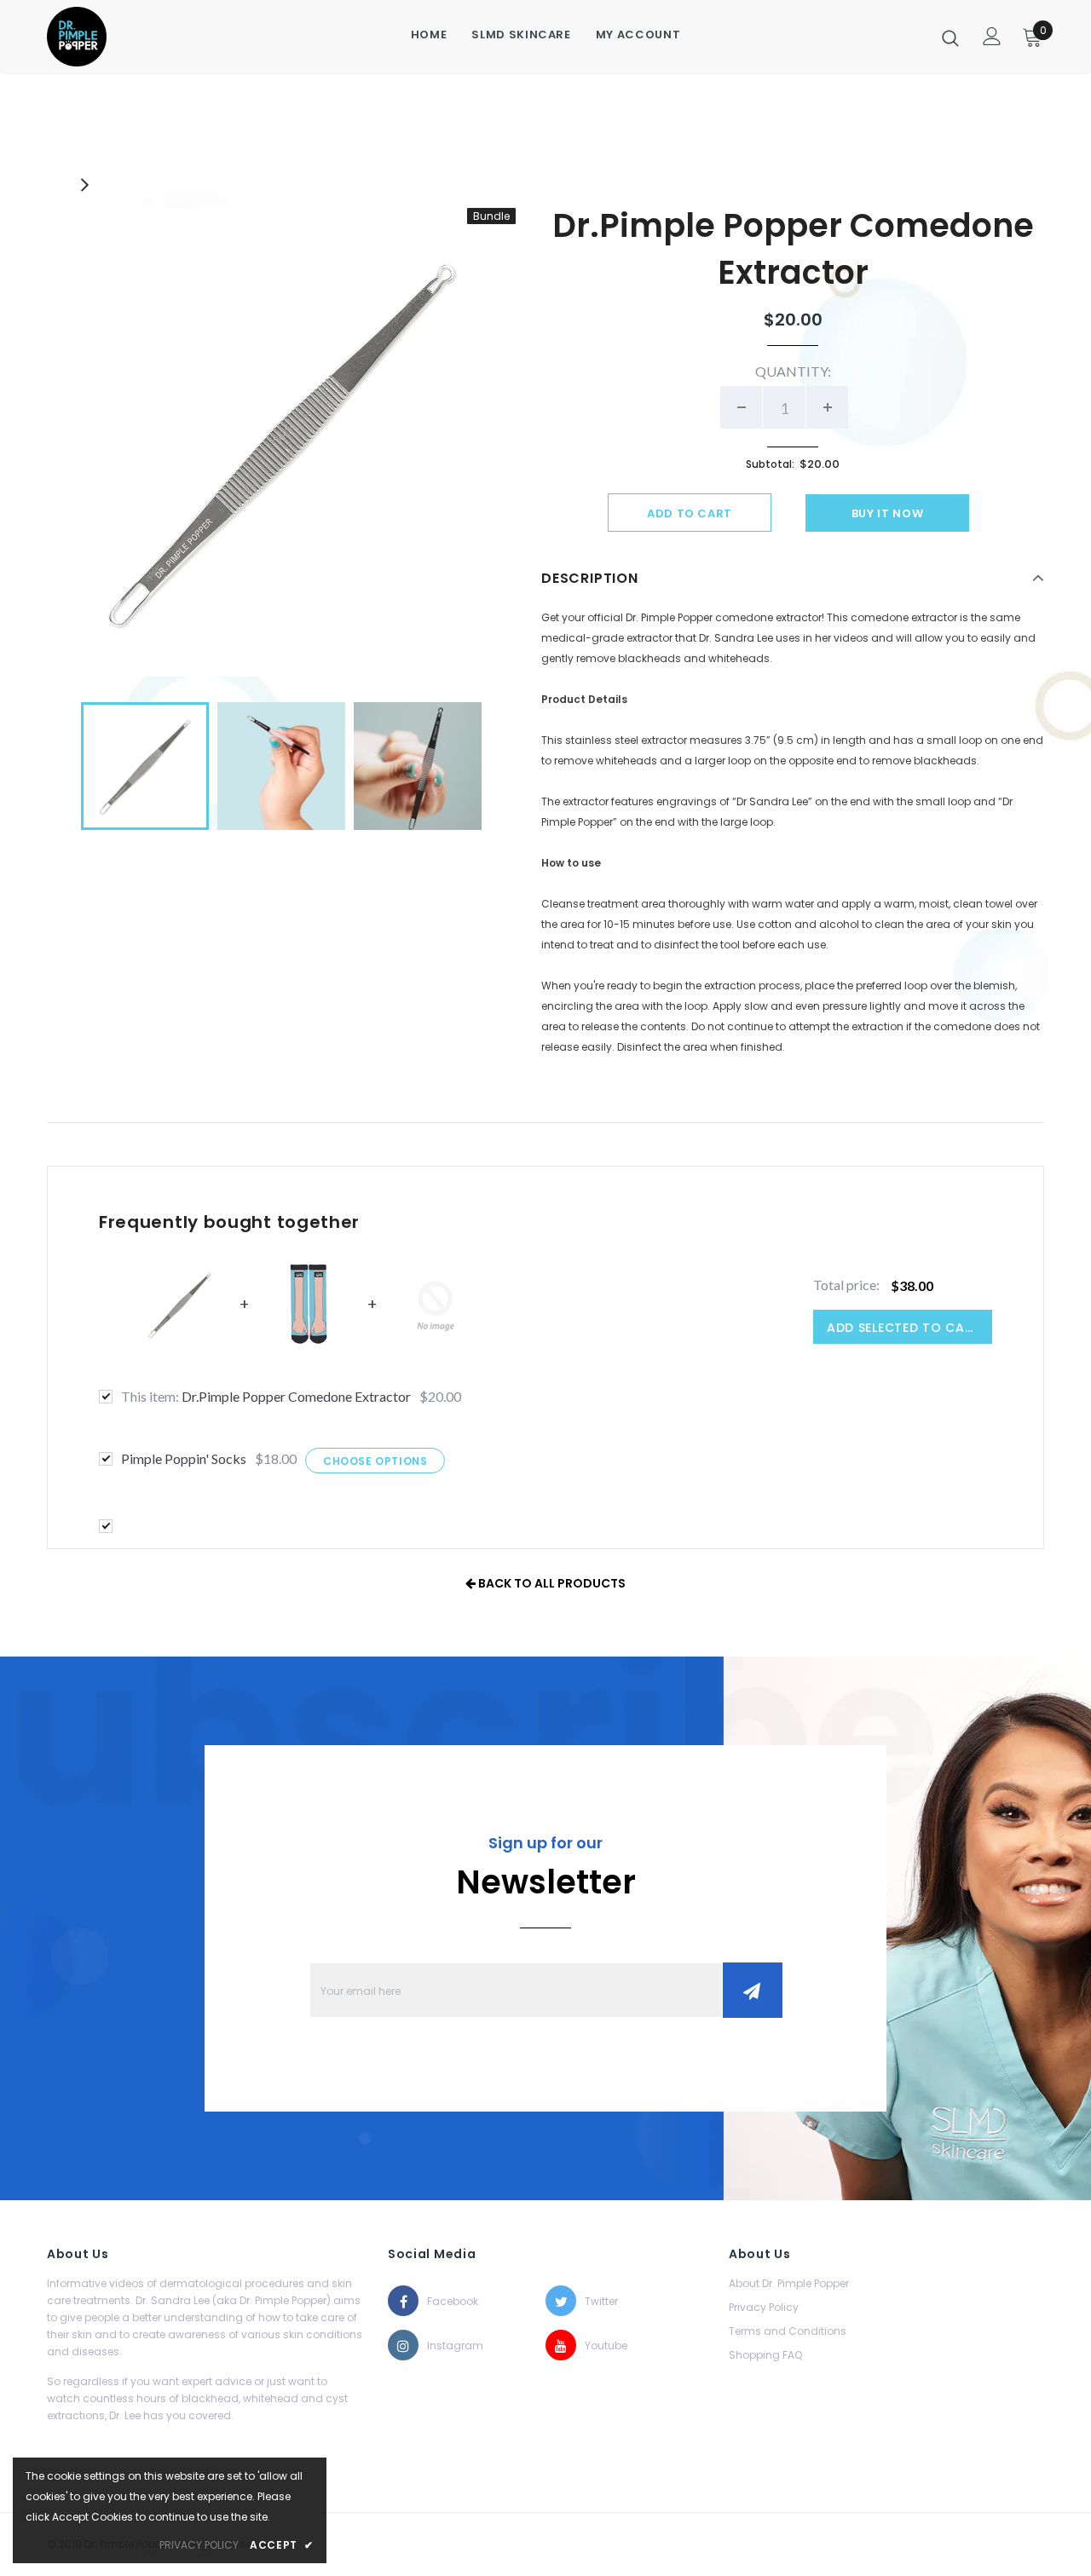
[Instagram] (403, 2345)
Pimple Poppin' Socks (184, 1458)
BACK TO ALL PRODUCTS (551, 1583)
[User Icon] (992, 36)
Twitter (600, 2301)
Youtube (600, 2345)
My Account (638, 35)
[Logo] (111, 37)
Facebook (442, 2301)
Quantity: (793, 371)
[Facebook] (403, 2301)
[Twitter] (561, 2301)
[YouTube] (561, 2345)
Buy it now (888, 513)
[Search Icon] (950, 37)
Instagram (442, 2345)
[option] (281, 442)
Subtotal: (770, 464)
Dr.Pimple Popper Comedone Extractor (266, 1396)
